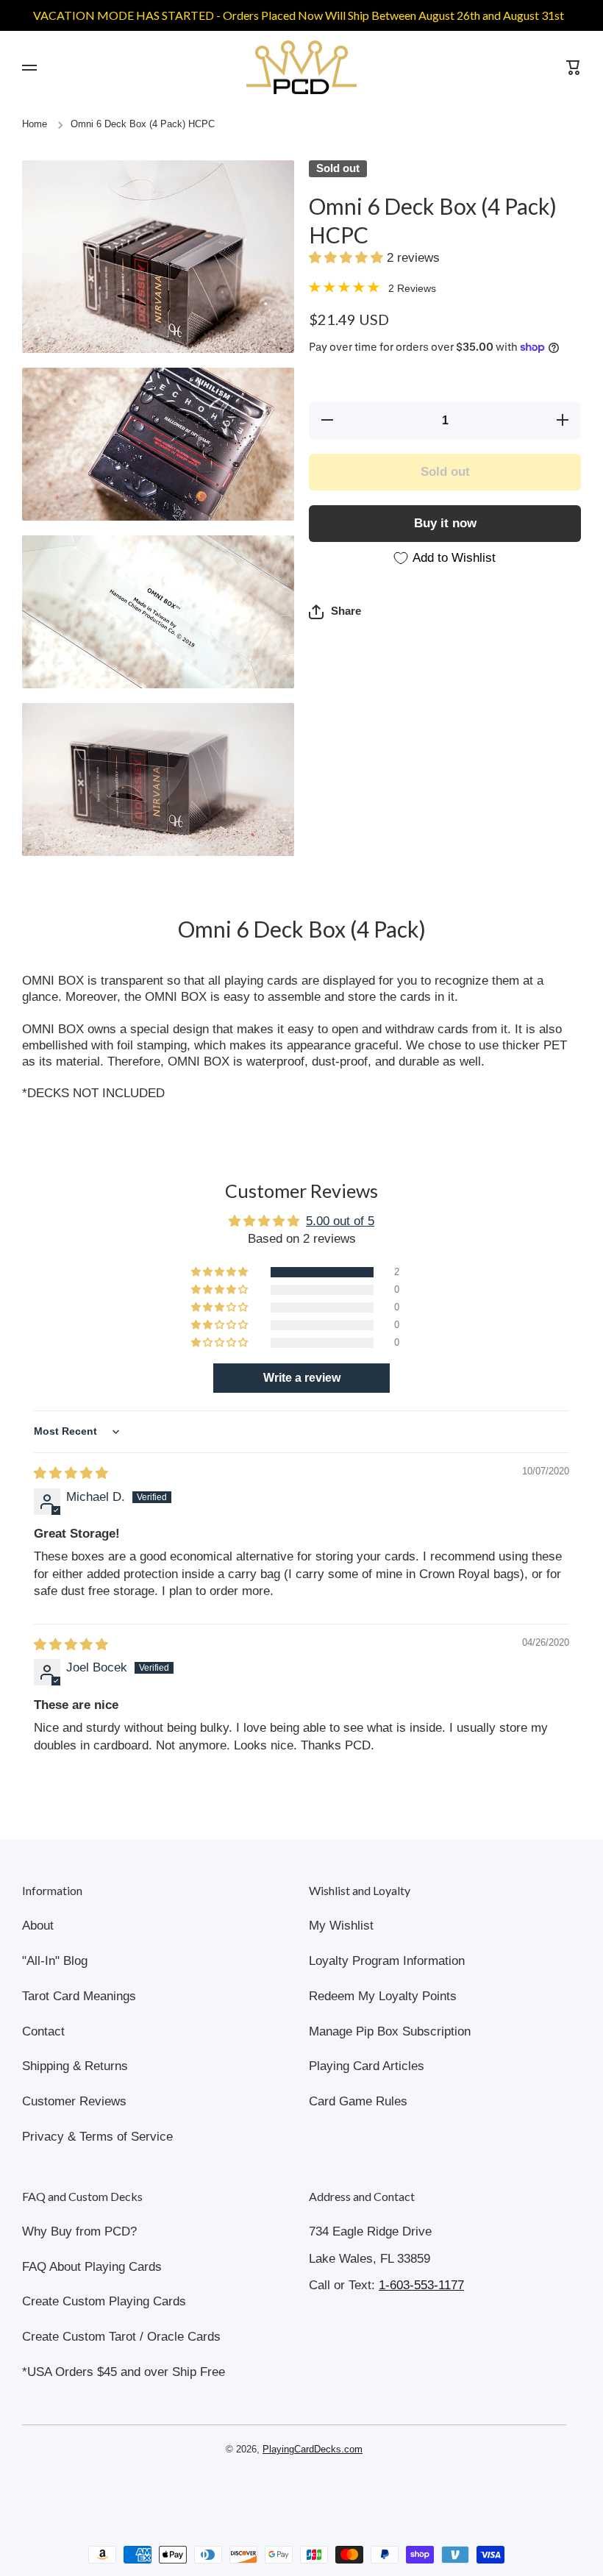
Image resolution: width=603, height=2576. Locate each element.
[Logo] (301, 67)
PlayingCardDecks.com (313, 2450)
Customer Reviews (74, 2101)
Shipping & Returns (75, 2066)
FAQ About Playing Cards (92, 2267)
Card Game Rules (358, 2101)
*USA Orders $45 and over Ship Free (124, 2372)
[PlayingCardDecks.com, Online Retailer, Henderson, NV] (294, 2491)
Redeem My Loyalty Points (383, 1996)
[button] (348, 258)
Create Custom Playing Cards (104, 2301)
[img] (71, 1473)
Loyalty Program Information (387, 1961)
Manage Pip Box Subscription (390, 2031)
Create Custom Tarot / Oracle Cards (121, 2337)
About (38, 1926)
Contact (43, 2031)
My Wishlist (341, 1926)
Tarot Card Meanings (79, 1996)
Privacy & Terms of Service (97, 2137)
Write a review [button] (302, 1378)
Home (35, 124)
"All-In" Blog (55, 1961)
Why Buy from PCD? (79, 2231)
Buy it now (445, 523)
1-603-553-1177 (421, 2285)
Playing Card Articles (367, 2066)
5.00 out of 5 (340, 1221)
